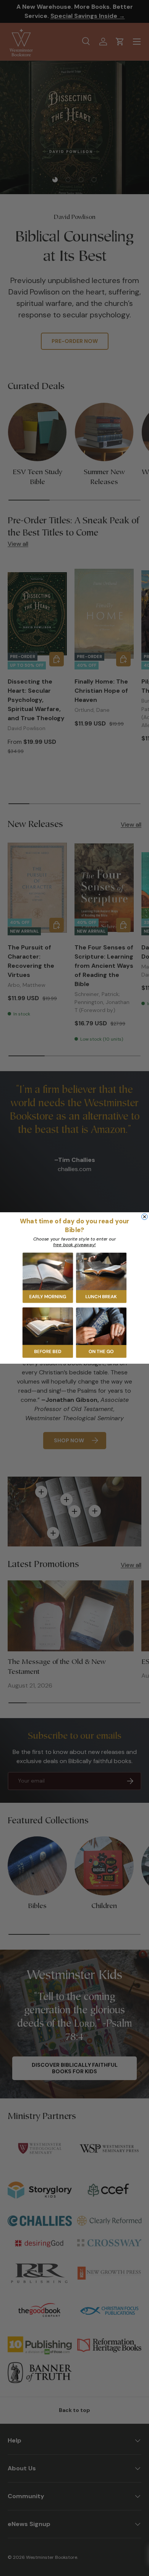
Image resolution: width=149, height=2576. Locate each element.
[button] (48, 1278)
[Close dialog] (145, 1217)
